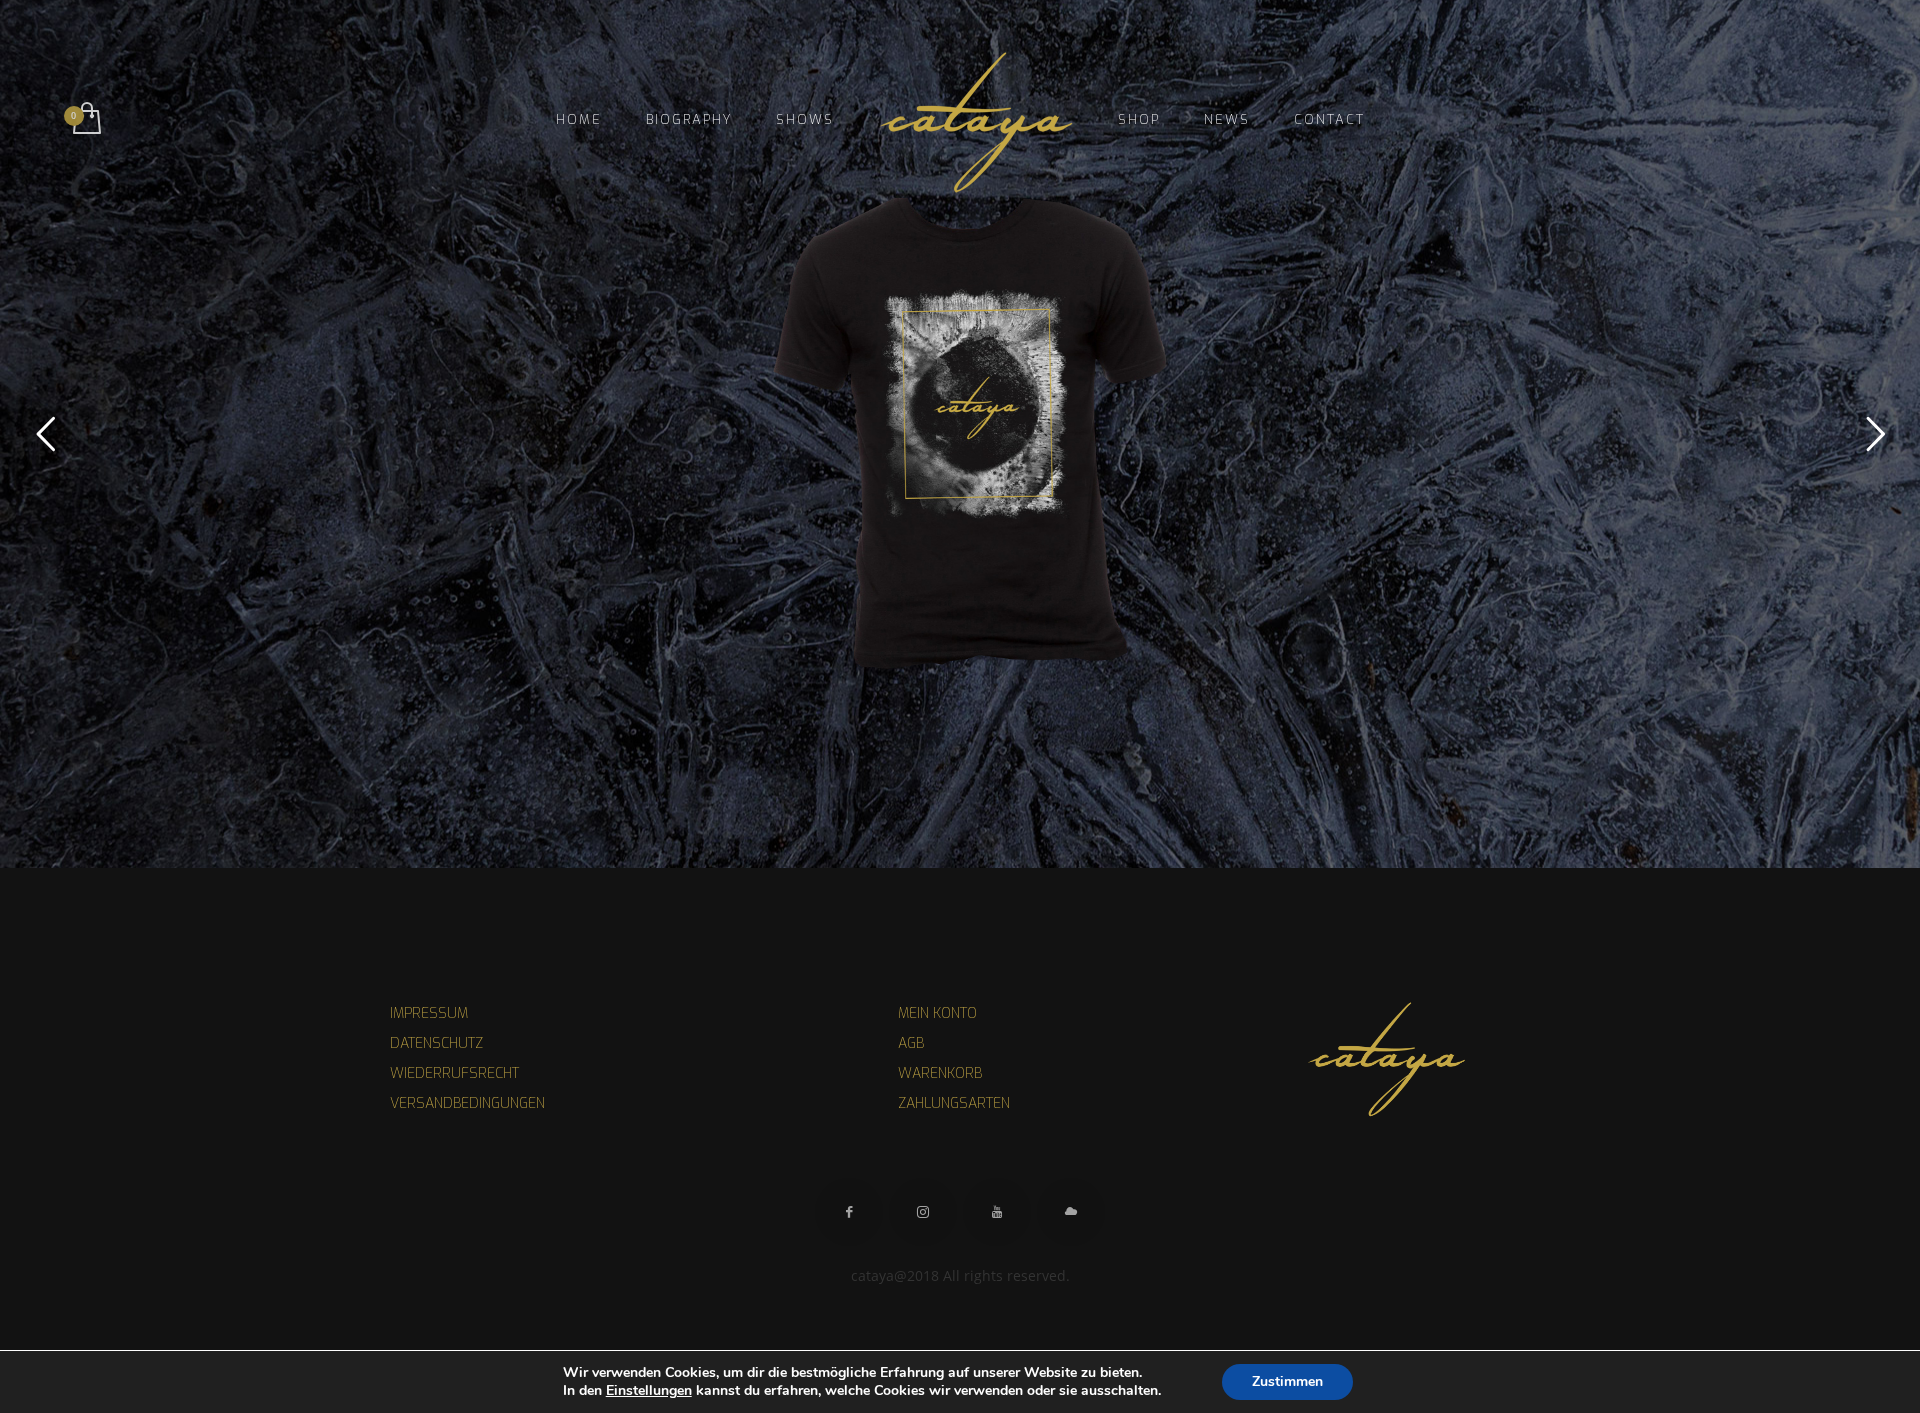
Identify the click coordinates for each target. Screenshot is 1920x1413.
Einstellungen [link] (649, 1390)
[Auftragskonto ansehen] (85, 120)
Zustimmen (1287, 1381)
